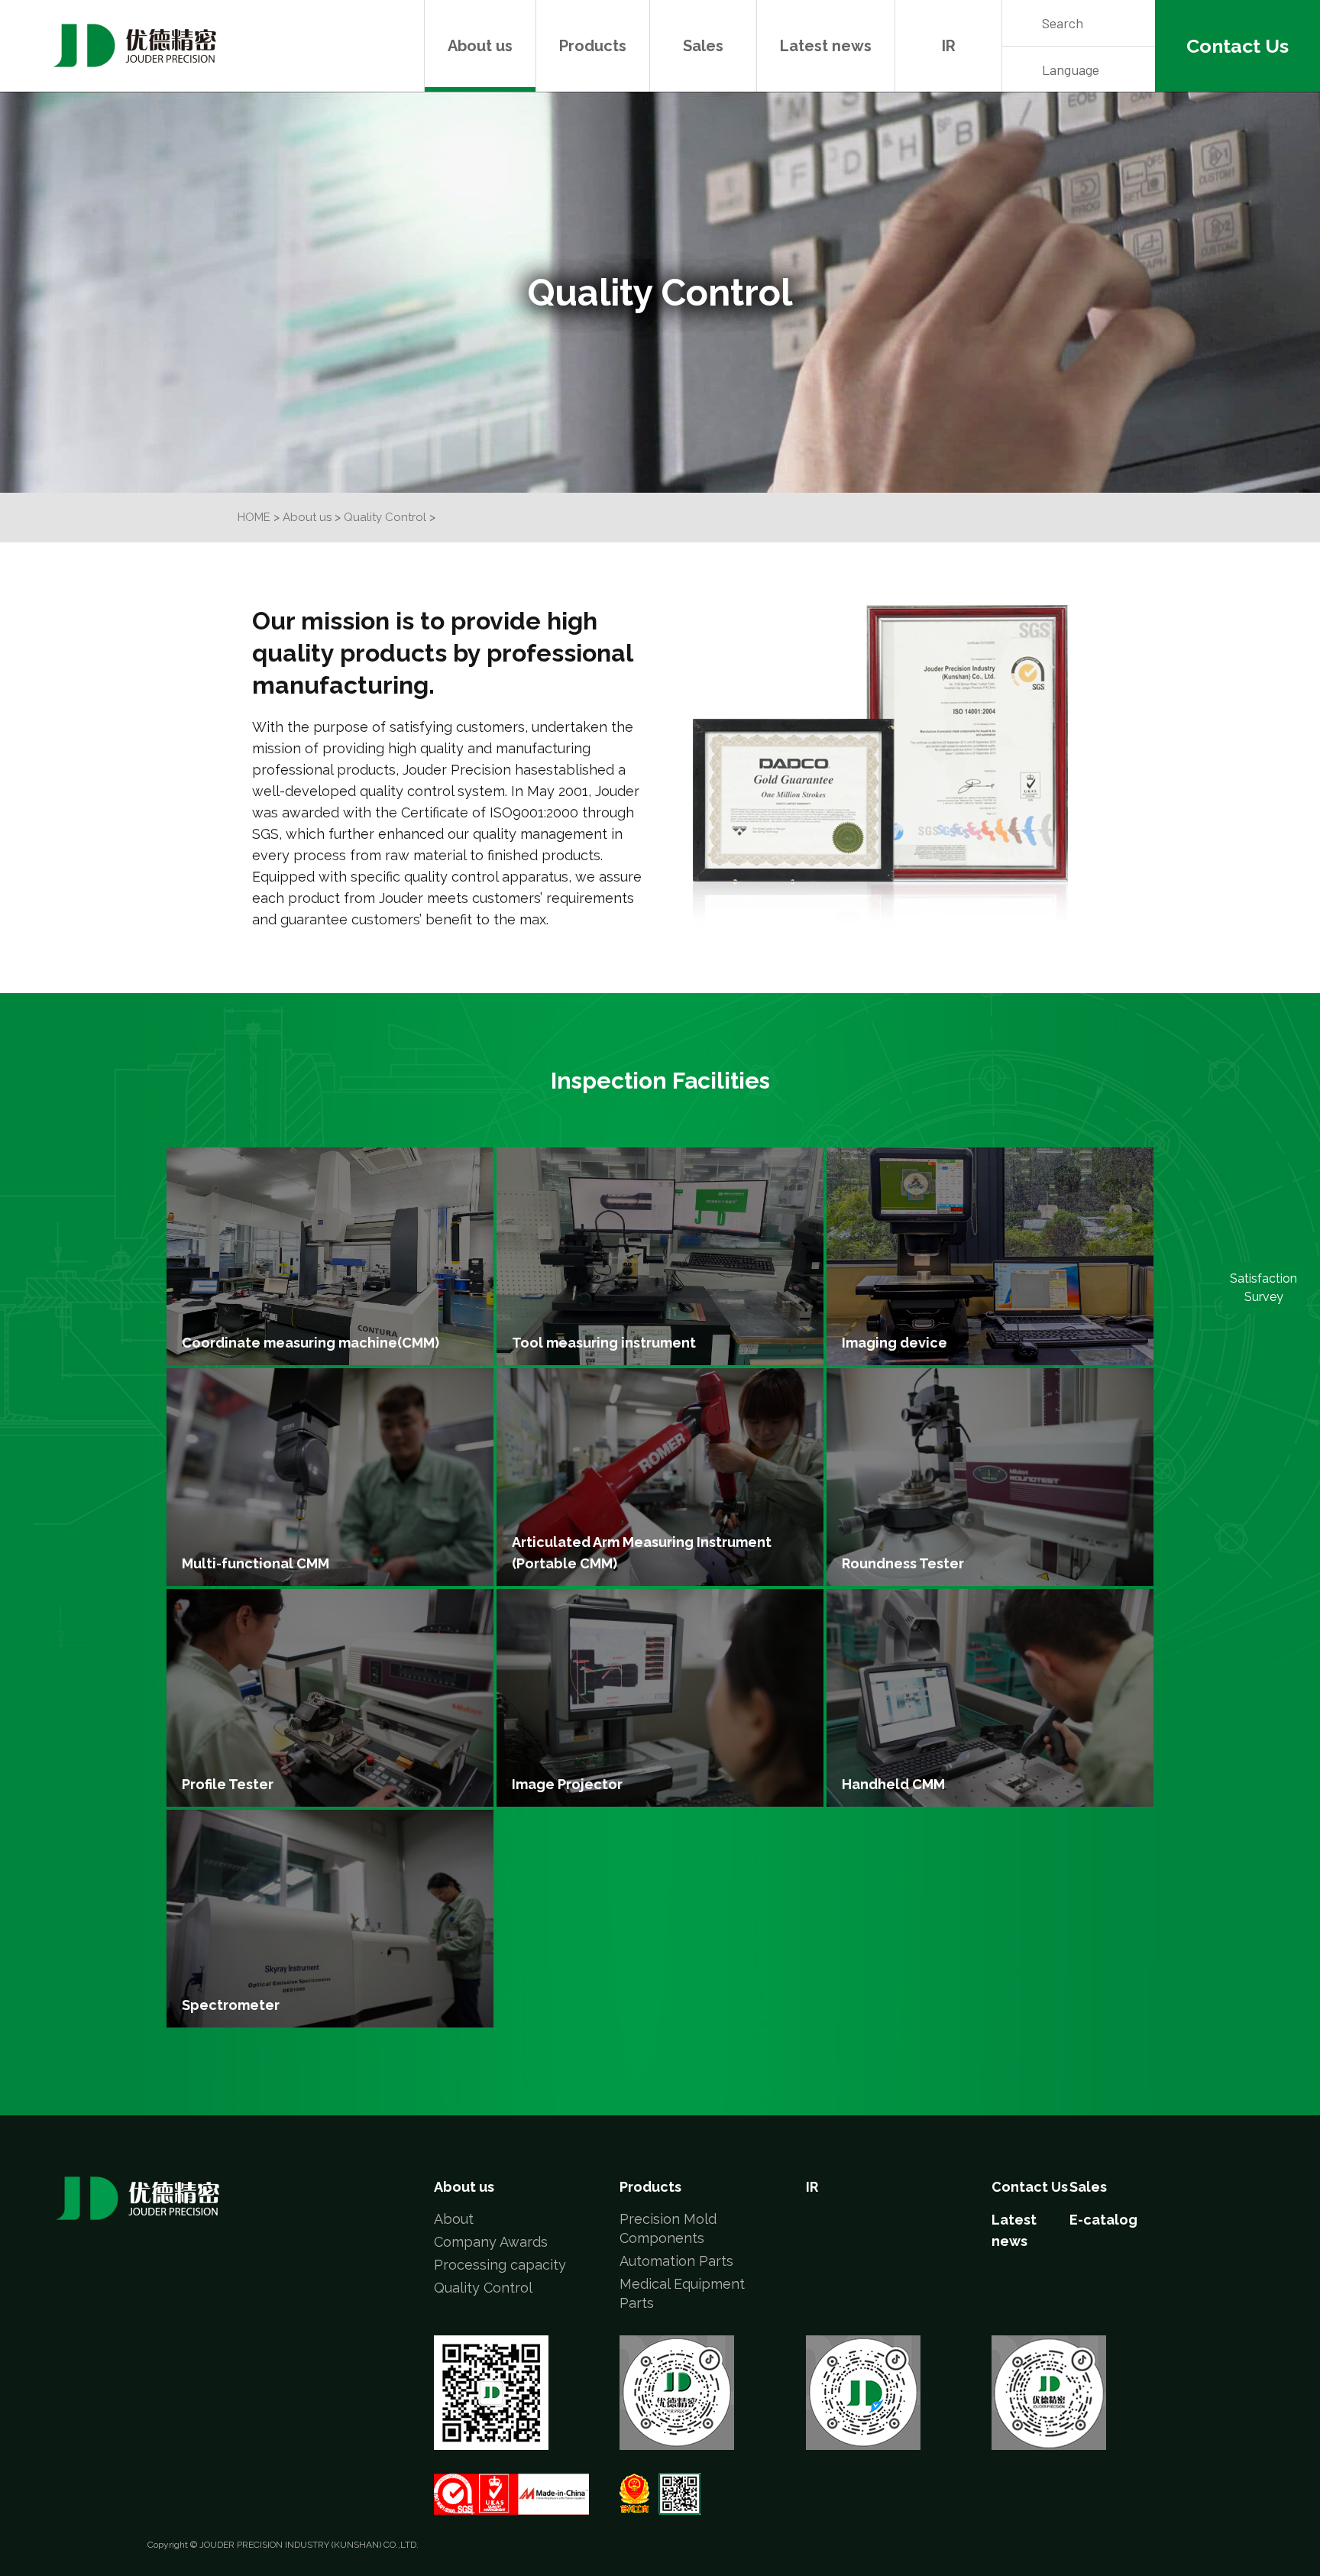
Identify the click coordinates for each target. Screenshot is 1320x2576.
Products (593, 46)
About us (480, 46)
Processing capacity (500, 2265)
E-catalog (1103, 2220)
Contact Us (1030, 2187)
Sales (703, 46)
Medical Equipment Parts (682, 2293)
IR (949, 46)
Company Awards (491, 2242)
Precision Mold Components (668, 2228)
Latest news (826, 46)
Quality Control (385, 517)
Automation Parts (676, 2261)
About (454, 2219)
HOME (254, 517)
